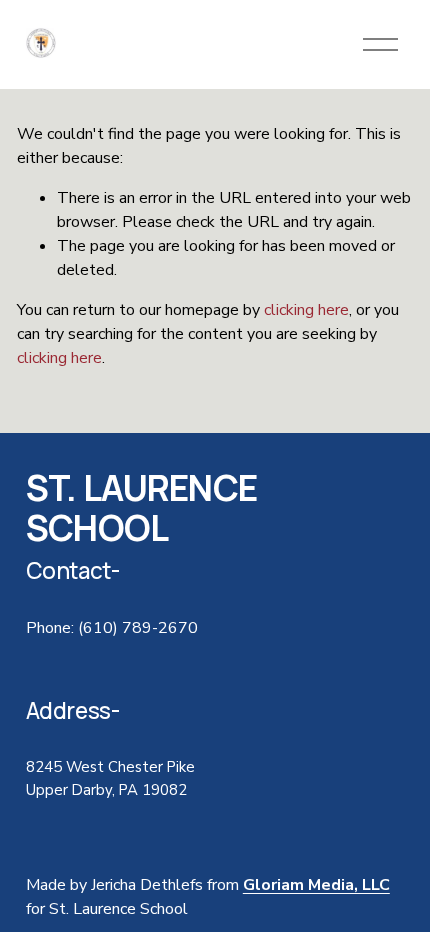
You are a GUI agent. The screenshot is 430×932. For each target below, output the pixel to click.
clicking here (306, 310)
